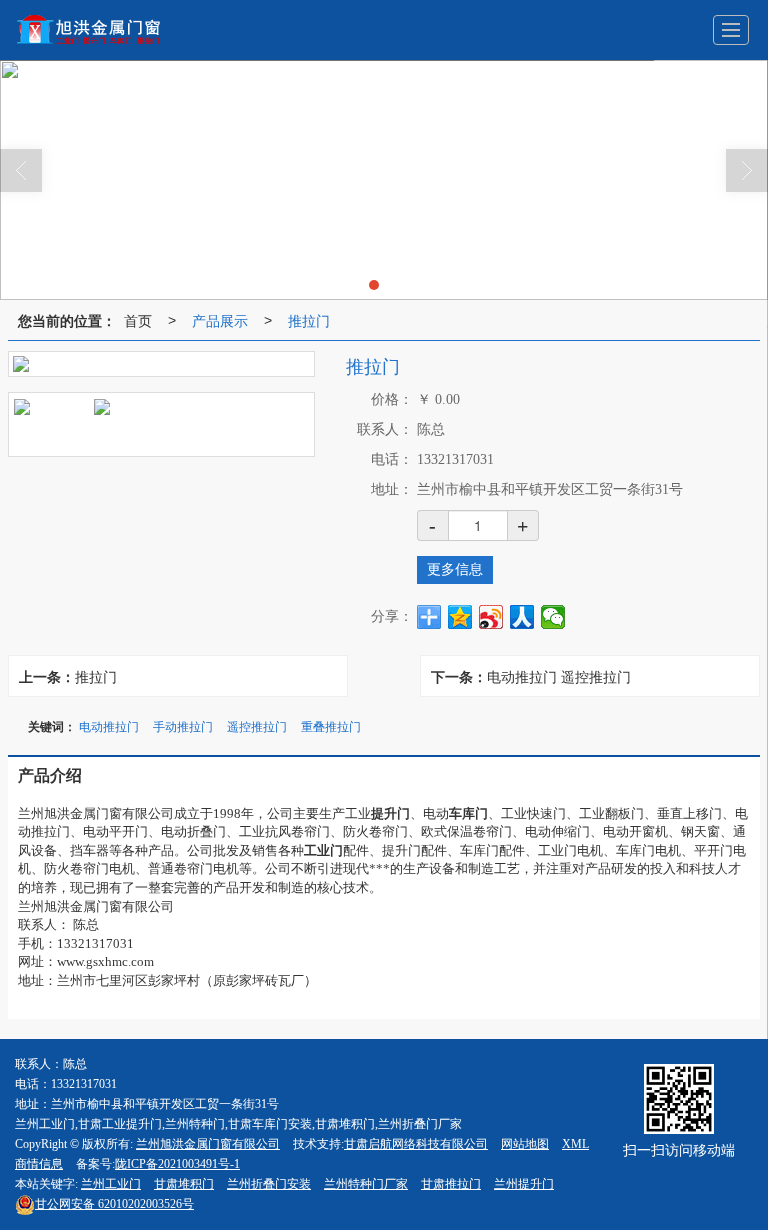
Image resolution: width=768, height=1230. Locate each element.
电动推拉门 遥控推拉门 (559, 676)
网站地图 (525, 1144)
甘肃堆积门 (184, 1184)
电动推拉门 (109, 725)
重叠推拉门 (331, 725)
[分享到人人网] (522, 617)
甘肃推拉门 (451, 1184)
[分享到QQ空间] (460, 617)
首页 (138, 320)
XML (575, 1144)
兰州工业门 (111, 1184)
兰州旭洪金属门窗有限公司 (208, 1144)
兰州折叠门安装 (269, 1184)
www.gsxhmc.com (105, 961)
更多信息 (455, 569)
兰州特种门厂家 (366, 1184)
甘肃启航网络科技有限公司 (416, 1144)
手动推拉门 (183, 725)
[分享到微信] (553, 617)
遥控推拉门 (257, 725)
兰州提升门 (524, 1184)
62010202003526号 (114, 1204)
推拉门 (309, 320)
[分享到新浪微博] (491, 617)
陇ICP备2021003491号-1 (177, 1164)
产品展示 (220, 320)
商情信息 (39, 1164)
